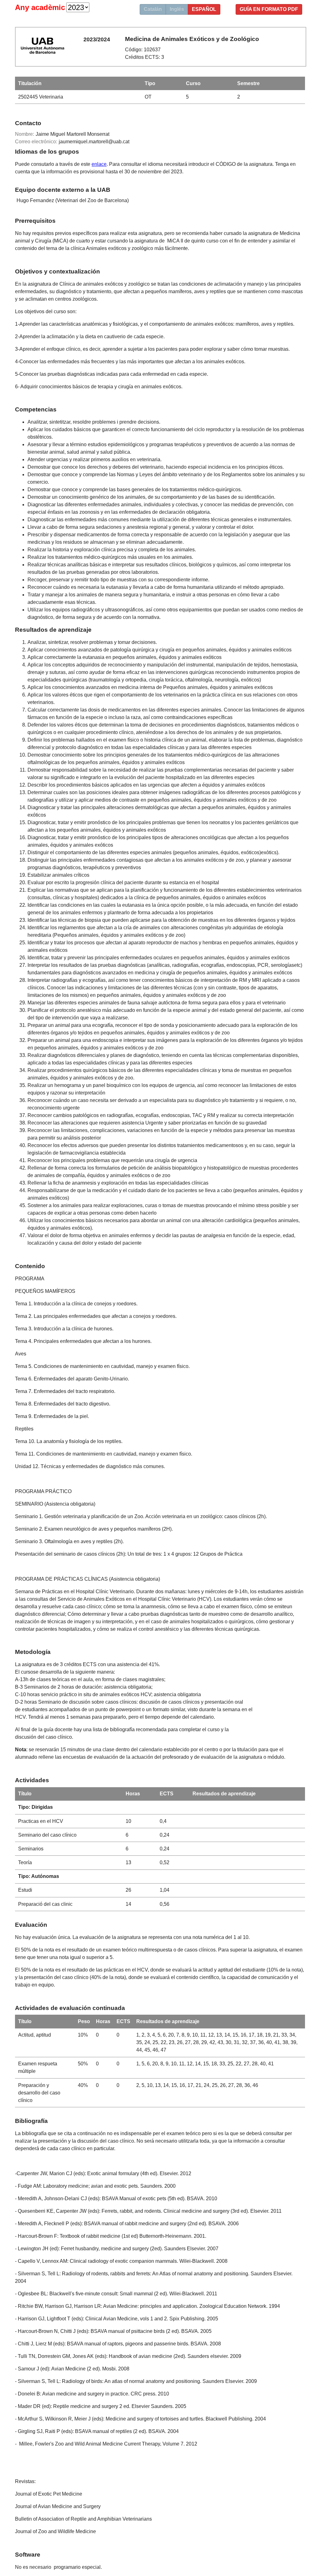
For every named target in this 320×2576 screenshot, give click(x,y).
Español (204, 9)
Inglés (177, 9)
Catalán (153, 9)
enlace (99, 164)
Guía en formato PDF (269, 9)
